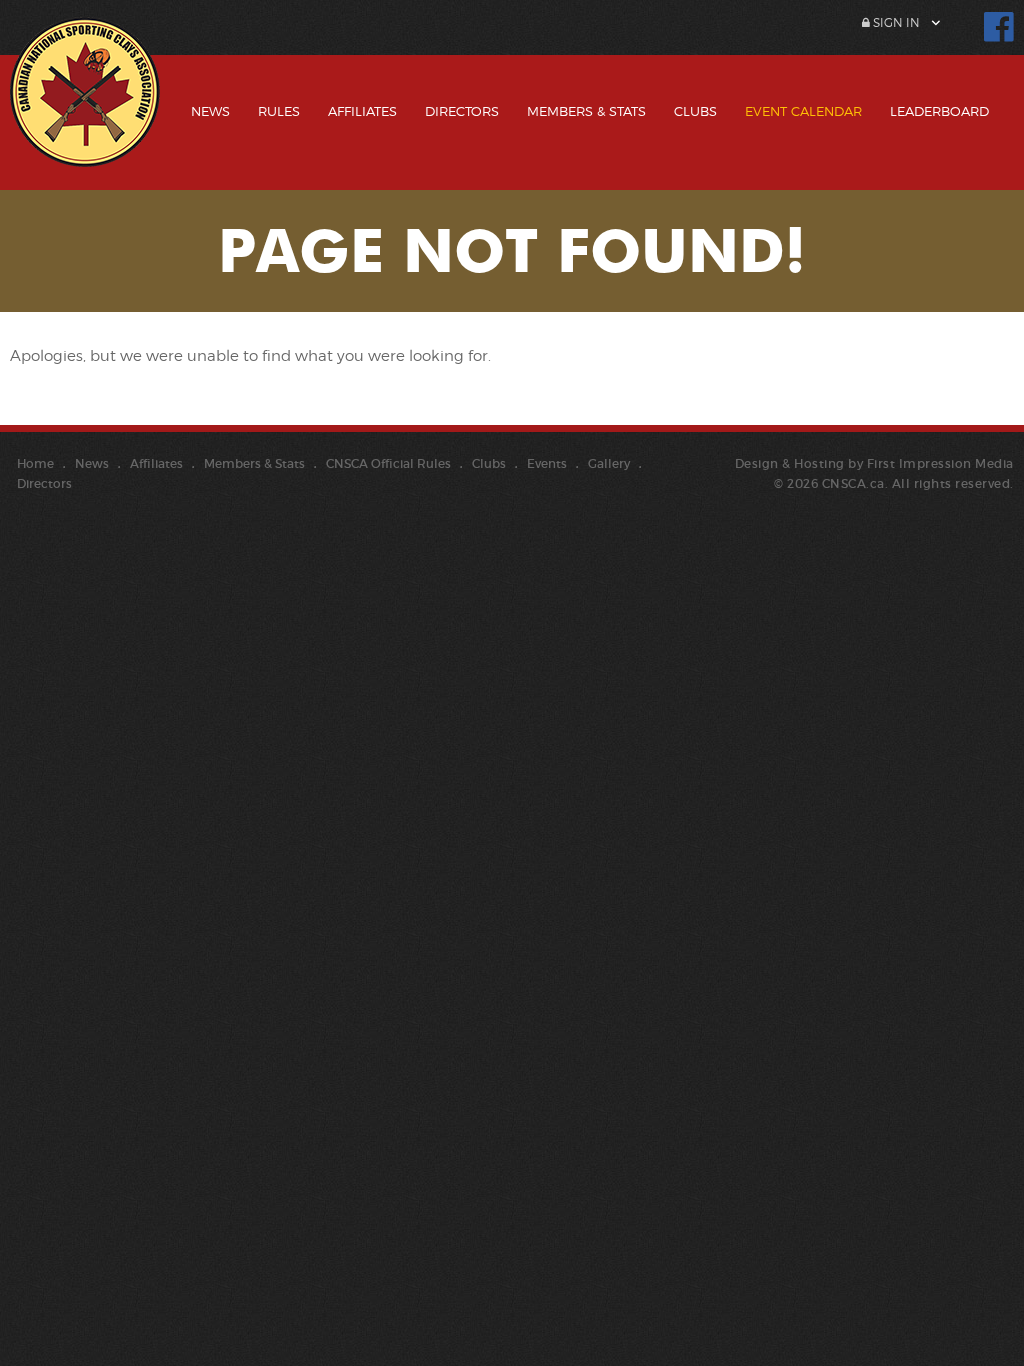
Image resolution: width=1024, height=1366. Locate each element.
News (210, 111)
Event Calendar (803, 111)
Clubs (695, 111)
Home (35, 463)
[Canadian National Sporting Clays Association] (85, 107)
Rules (279, 111)
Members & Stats (586, 111)
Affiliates (362, 111)
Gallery (609, 463)
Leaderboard (939, 111)
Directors (462, 111)
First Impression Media (940, 463)
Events (547, 463)
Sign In (895, 22)
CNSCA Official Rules (388, 463)
